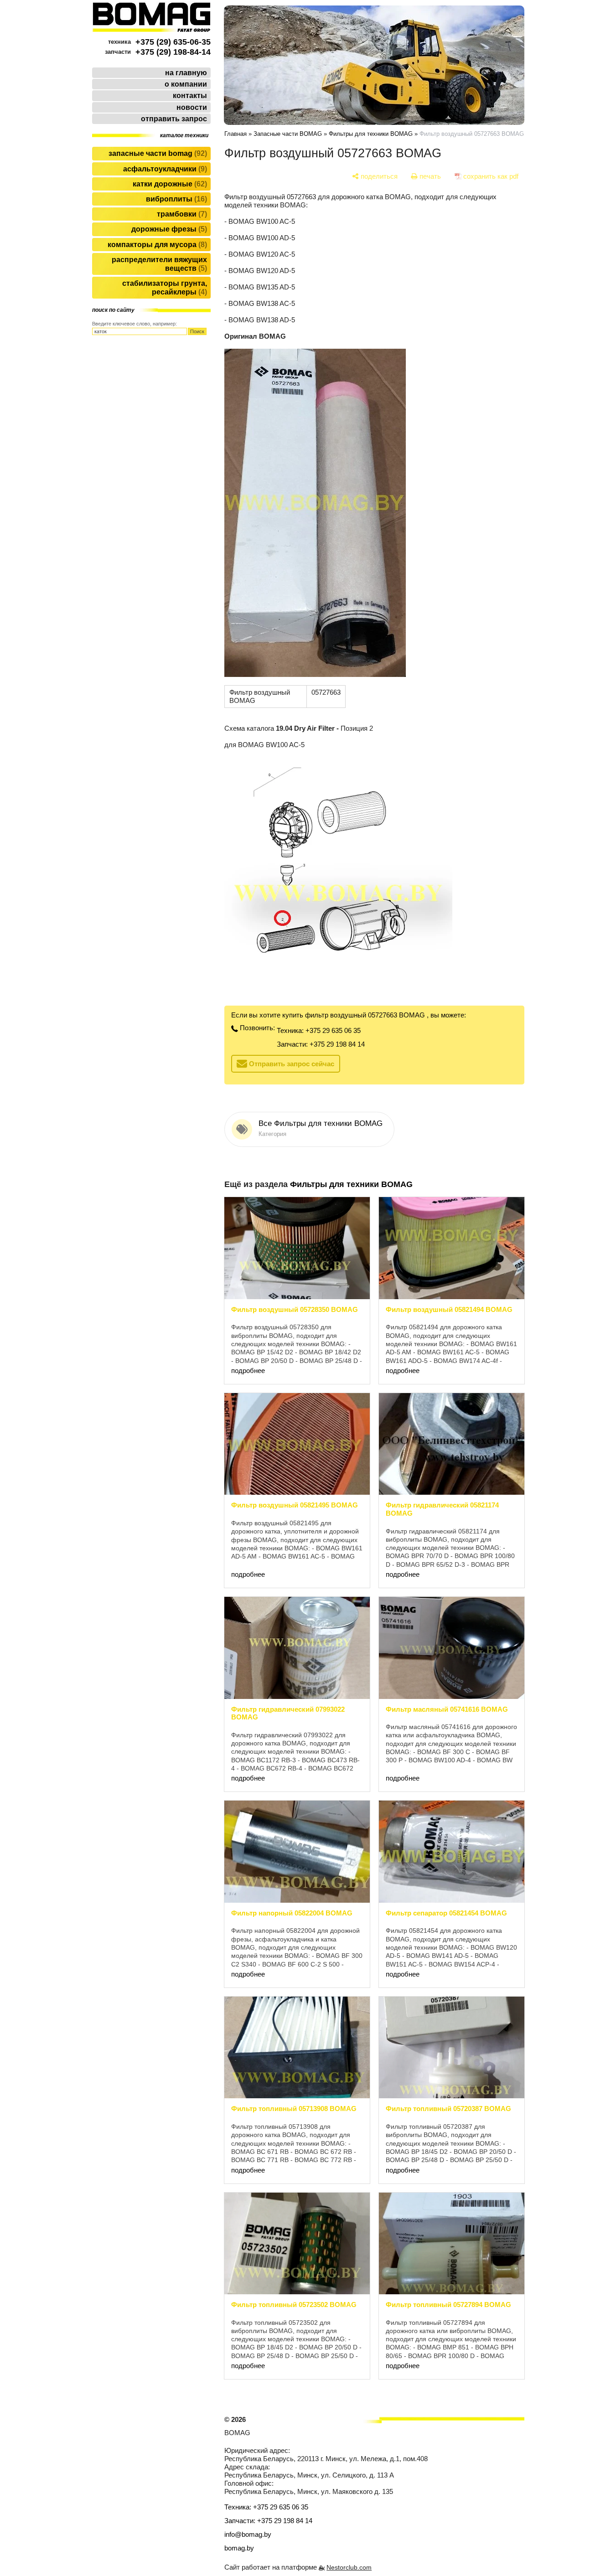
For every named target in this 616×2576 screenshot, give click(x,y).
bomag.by (239, 2548)
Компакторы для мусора (156, 245)
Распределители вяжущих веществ (159, 264)
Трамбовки (181, 214)
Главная (236, 134)
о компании (186, 84)
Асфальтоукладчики (164, 169)
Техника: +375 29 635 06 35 (319, 1030)
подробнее (248, 1371)
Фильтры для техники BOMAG (371, 134)
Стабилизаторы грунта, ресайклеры (165, 288)
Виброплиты (175, 199)
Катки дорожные (169, 184)
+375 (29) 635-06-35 (173, 42)
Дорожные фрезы (168, 229)
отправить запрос (174, 119)
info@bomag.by (248, 2534)
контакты (190, 96)
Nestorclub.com (349, 2568)
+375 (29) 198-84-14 (173, 52)
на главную (186, 73)
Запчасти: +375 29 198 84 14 (321, 1044)
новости (192, 107)
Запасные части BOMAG (157, 153)
